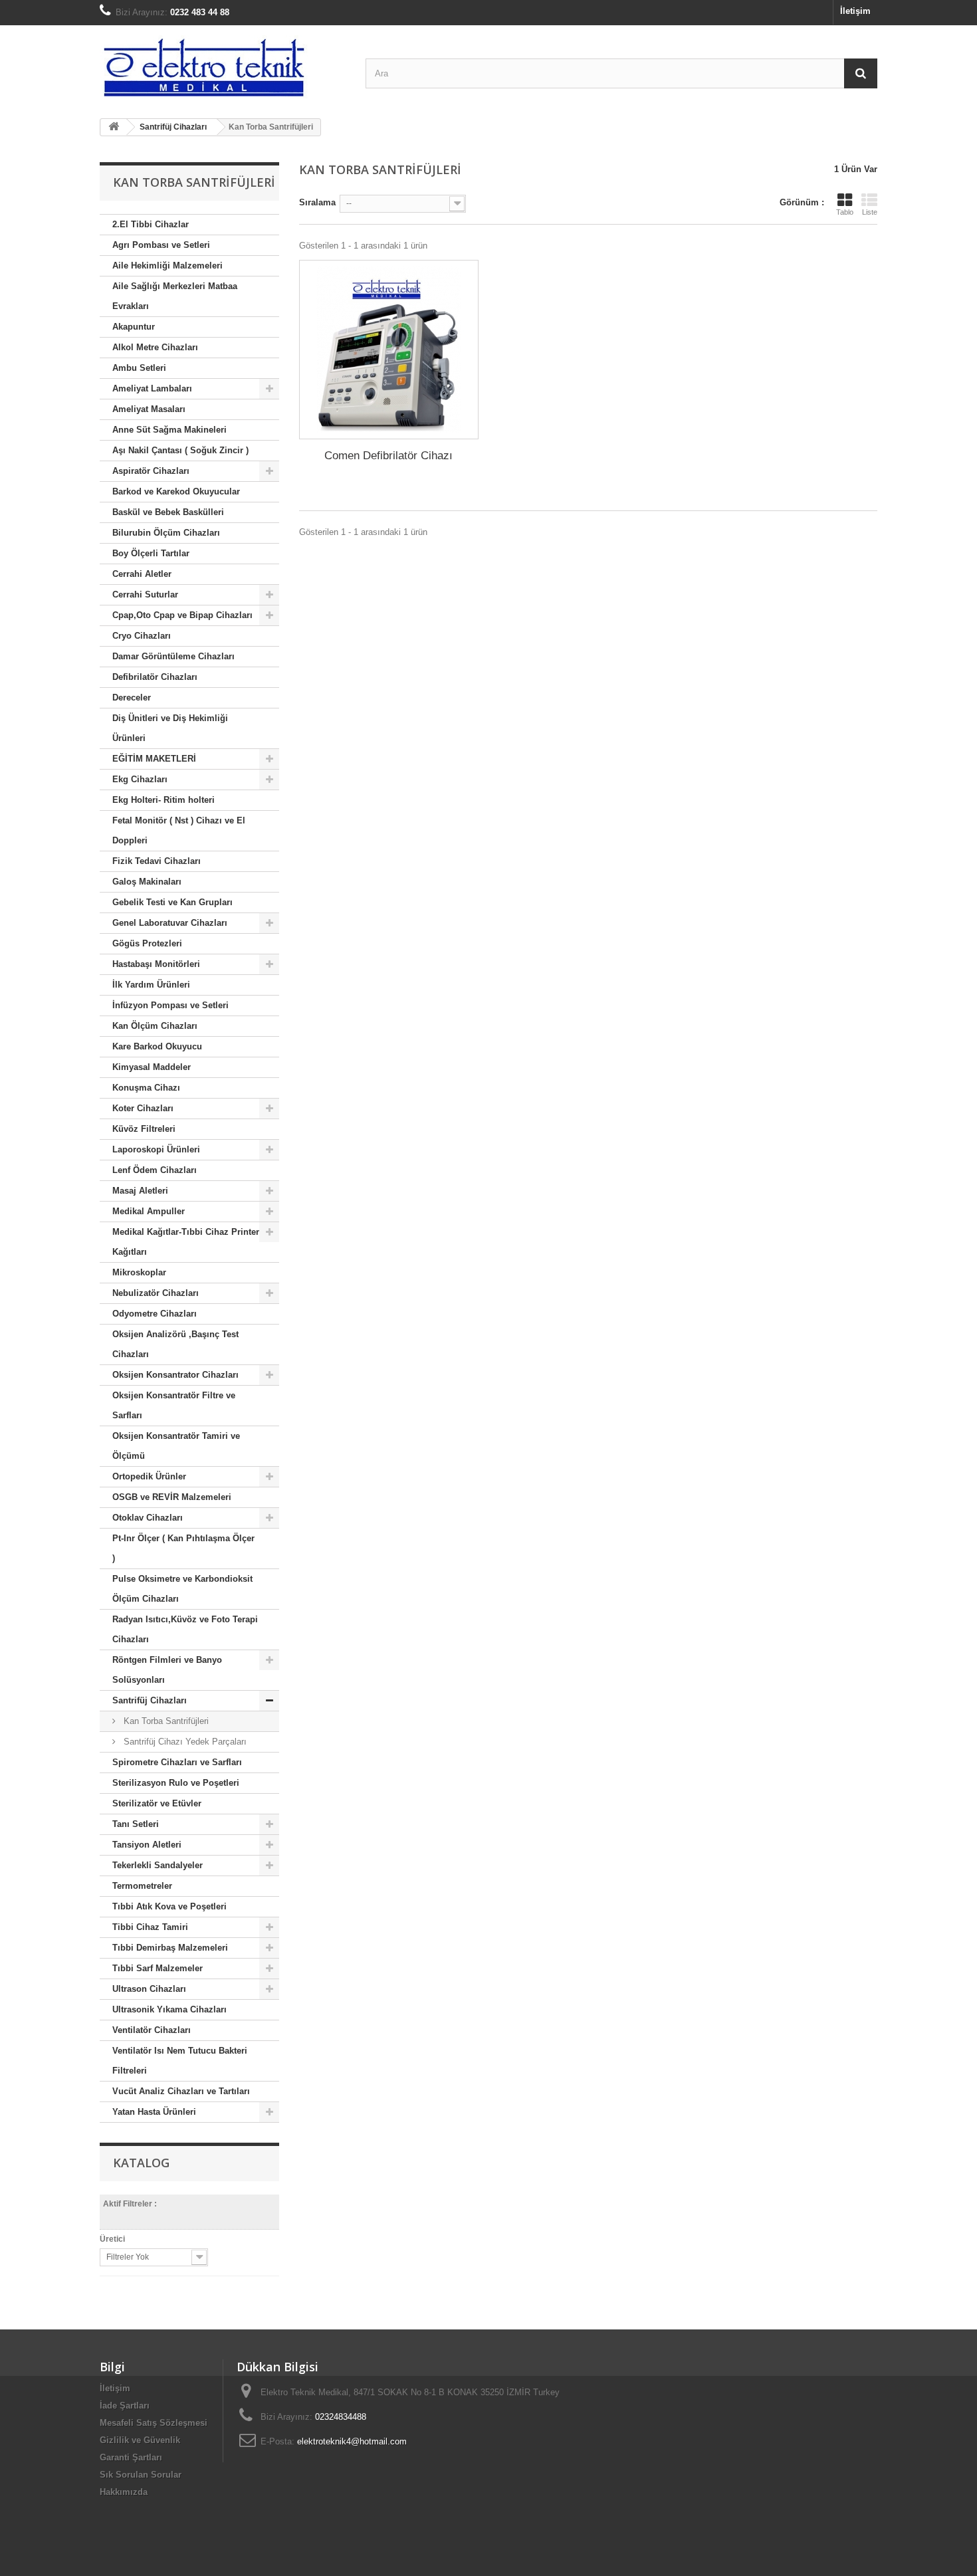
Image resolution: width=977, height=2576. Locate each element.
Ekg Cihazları (140, 779)
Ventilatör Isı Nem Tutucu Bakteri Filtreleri (180, 2061)
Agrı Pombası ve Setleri (161, 245)
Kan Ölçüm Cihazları (155, 1026)
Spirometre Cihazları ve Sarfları (177, 1762)
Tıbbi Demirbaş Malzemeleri (170, 1948)
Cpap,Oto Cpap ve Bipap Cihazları (182, 615)
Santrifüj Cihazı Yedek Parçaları (184, 1742)
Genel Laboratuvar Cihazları (170, 923)
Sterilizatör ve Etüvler (157, 1803)
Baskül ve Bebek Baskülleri (168, 512)
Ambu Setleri (139, 368)
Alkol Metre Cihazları (155, 347)
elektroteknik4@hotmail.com (352, 2441)
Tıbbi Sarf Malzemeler (158, 1968)
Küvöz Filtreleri (144, 1129)
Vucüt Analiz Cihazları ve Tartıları (181, 2091)
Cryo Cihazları (142, 636)
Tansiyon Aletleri (147, 1845)
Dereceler (132, 698)
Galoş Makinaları (147, 882)
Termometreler (142, 1886)
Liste (870, 212)
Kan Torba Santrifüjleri (165, 1721)
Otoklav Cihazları (148, 1518)
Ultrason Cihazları (149, 1989)
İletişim (855, 11)
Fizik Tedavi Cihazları (157, 861)
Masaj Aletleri (140, 1191)
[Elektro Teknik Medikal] (223, 67)
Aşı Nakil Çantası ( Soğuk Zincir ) (180, 450)
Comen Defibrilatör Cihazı (388, 456)
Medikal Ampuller (149, 1211)
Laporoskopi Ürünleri (156, 1149)
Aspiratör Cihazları (151, 471)
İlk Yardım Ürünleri (151, 985)
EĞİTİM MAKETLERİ (154, 759)
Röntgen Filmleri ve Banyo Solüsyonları (167, 1670)
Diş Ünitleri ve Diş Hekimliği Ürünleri (170, 728)
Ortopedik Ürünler (149, 1476)
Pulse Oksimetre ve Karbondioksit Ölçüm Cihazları (182, 1589)
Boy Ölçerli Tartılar (151, 553)
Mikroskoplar (139, 1272)
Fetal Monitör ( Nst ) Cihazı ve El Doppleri (179, 830)
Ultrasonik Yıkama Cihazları (169, 2009)
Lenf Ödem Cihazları (155, 1170)
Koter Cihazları (143, 1108)
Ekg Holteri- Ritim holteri (163, 800)
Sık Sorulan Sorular (141, 2475)
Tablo (845, 212)
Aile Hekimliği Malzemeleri (167, 266)
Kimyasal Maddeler (152, 1067)
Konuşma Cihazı (146, 1088)
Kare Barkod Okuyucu (157, 1046)
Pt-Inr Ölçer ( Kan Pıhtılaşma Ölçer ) (183, 1548)
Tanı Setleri (136, 1824)
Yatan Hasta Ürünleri (154, 2112)
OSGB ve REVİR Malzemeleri (172, 1497)
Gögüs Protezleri (147, 943)
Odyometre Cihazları (155, 1314)
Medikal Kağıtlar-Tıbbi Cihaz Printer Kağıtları (186, 1242)
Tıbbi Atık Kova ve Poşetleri (169, 1906)
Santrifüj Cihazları (150, 1700)
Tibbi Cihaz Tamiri (150, 1927)
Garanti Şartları (131, 2457)
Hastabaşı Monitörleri (156, 964)
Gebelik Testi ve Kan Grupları (172, 902)
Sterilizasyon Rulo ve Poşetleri (176, 1783)
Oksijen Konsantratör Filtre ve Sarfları (174, 1405)
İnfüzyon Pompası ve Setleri (170, 1005)
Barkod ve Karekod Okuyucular (176, 491)
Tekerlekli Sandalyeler (158, 1865)
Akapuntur (134, 327)
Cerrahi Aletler (142, 574)
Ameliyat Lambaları (152, 388)
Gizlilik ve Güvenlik (140, 2440)
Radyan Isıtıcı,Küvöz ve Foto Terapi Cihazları (185, 1629)
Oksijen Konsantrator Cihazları (175, 1375)
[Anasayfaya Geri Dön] (114, 127)
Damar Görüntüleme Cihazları (173, 656)
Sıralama (317, 202)
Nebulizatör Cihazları (156, 1293)
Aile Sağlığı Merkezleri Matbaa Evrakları (175, 296)
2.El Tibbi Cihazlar (151, 224)
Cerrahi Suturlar (145, 594)
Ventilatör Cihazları (152, 2030)
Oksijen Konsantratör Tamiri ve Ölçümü (176, 1446)
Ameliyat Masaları (149, 409)
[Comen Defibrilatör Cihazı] (389, 350)
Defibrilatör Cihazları (155, 677)
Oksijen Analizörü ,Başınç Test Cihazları (175, 1344)
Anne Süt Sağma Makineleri (169, 430)
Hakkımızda (124, 2492)
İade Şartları (125, 2406)
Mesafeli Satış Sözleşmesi (154, 2423)
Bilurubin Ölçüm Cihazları (166, 533)
